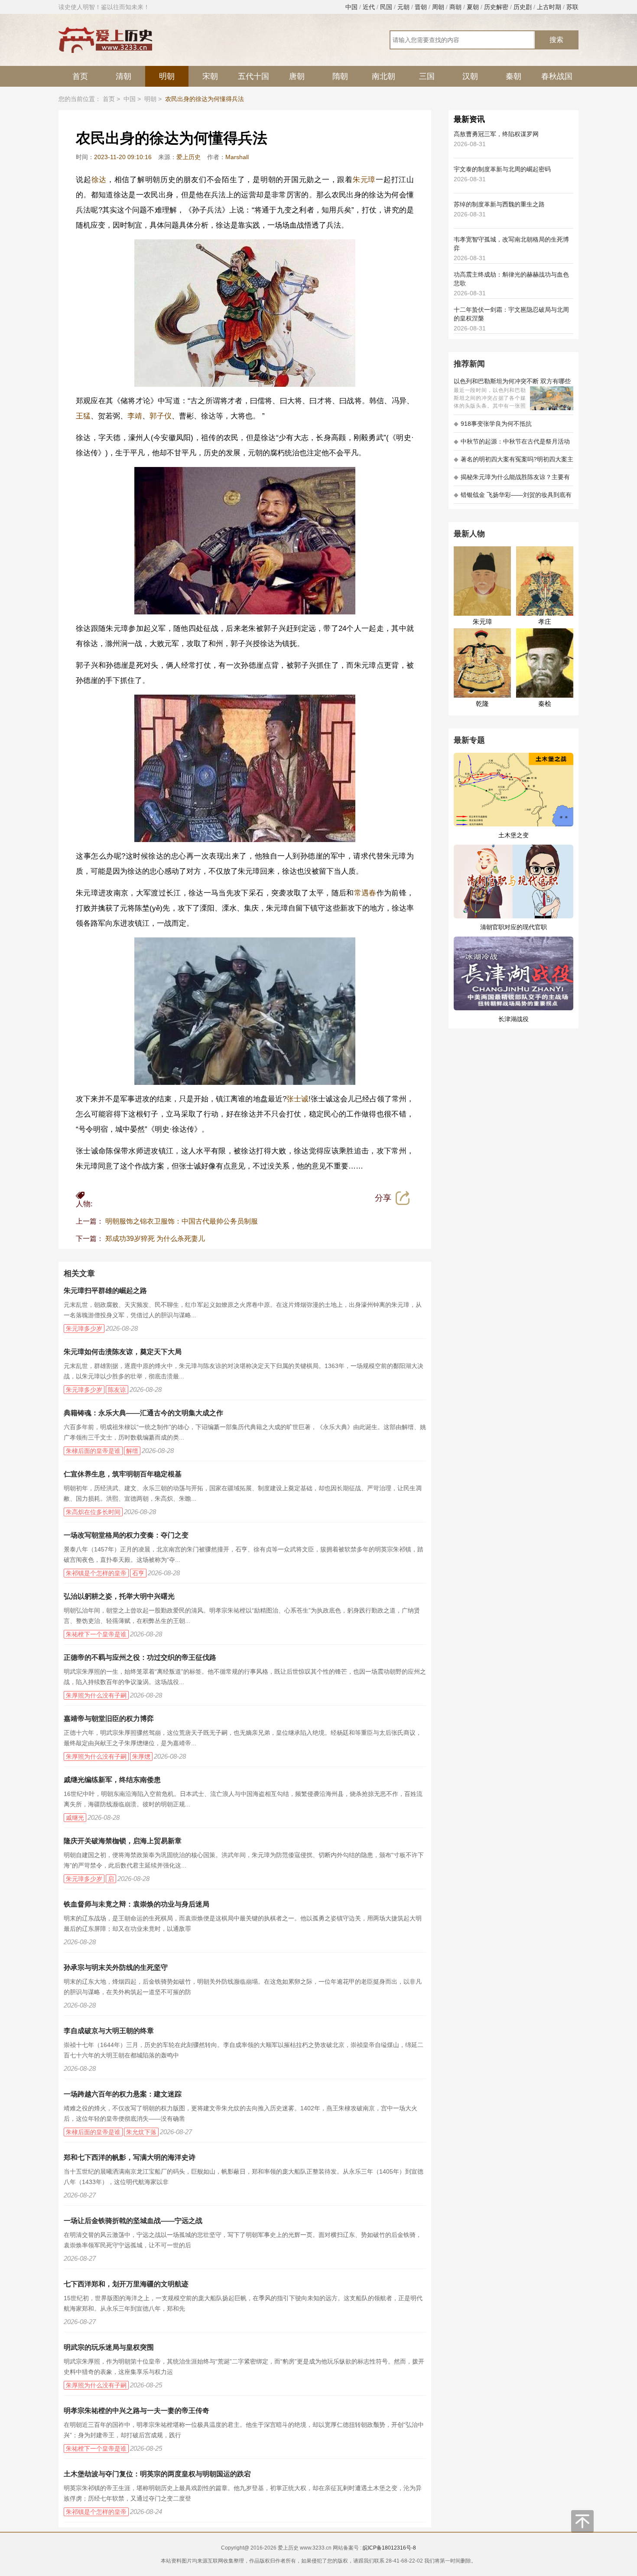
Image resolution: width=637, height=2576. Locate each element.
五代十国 (253, 76)
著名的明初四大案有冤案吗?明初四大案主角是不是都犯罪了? (513, 462)
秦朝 (513, 76)
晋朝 (421, 7)
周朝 (438, 7)
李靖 (135, 416)
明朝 (167, 76)
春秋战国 (557, 76)
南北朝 (383, 76)
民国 (386, 7)
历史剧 (523, 7)
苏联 (572, 7)
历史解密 (496, 7)
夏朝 (473, 7)
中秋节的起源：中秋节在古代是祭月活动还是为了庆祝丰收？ (512, 444)
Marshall (237, 157)
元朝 (403, 7)
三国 (427, 76)
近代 (369, 7)
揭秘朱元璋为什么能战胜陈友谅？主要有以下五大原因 (512, 480)
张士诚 (297, 1099)
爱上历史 (188, 157)
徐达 (99, 180)
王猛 (83, 416)
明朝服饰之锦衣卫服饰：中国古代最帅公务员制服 (182, 1221)
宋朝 (210, 76)
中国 (351, 7)
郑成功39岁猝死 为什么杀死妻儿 (155, 1239)
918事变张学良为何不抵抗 (493, 424)
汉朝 (470, 76)
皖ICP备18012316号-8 (389, 2548)
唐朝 (297, 76)
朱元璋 (364, 180)
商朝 (455, 7)
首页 (80, 76)
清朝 (123, 76)
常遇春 (365, 893)
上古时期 (549, 7)
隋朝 (340, 76)
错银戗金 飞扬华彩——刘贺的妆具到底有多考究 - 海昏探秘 (513, 498)
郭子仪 (161, 416)
